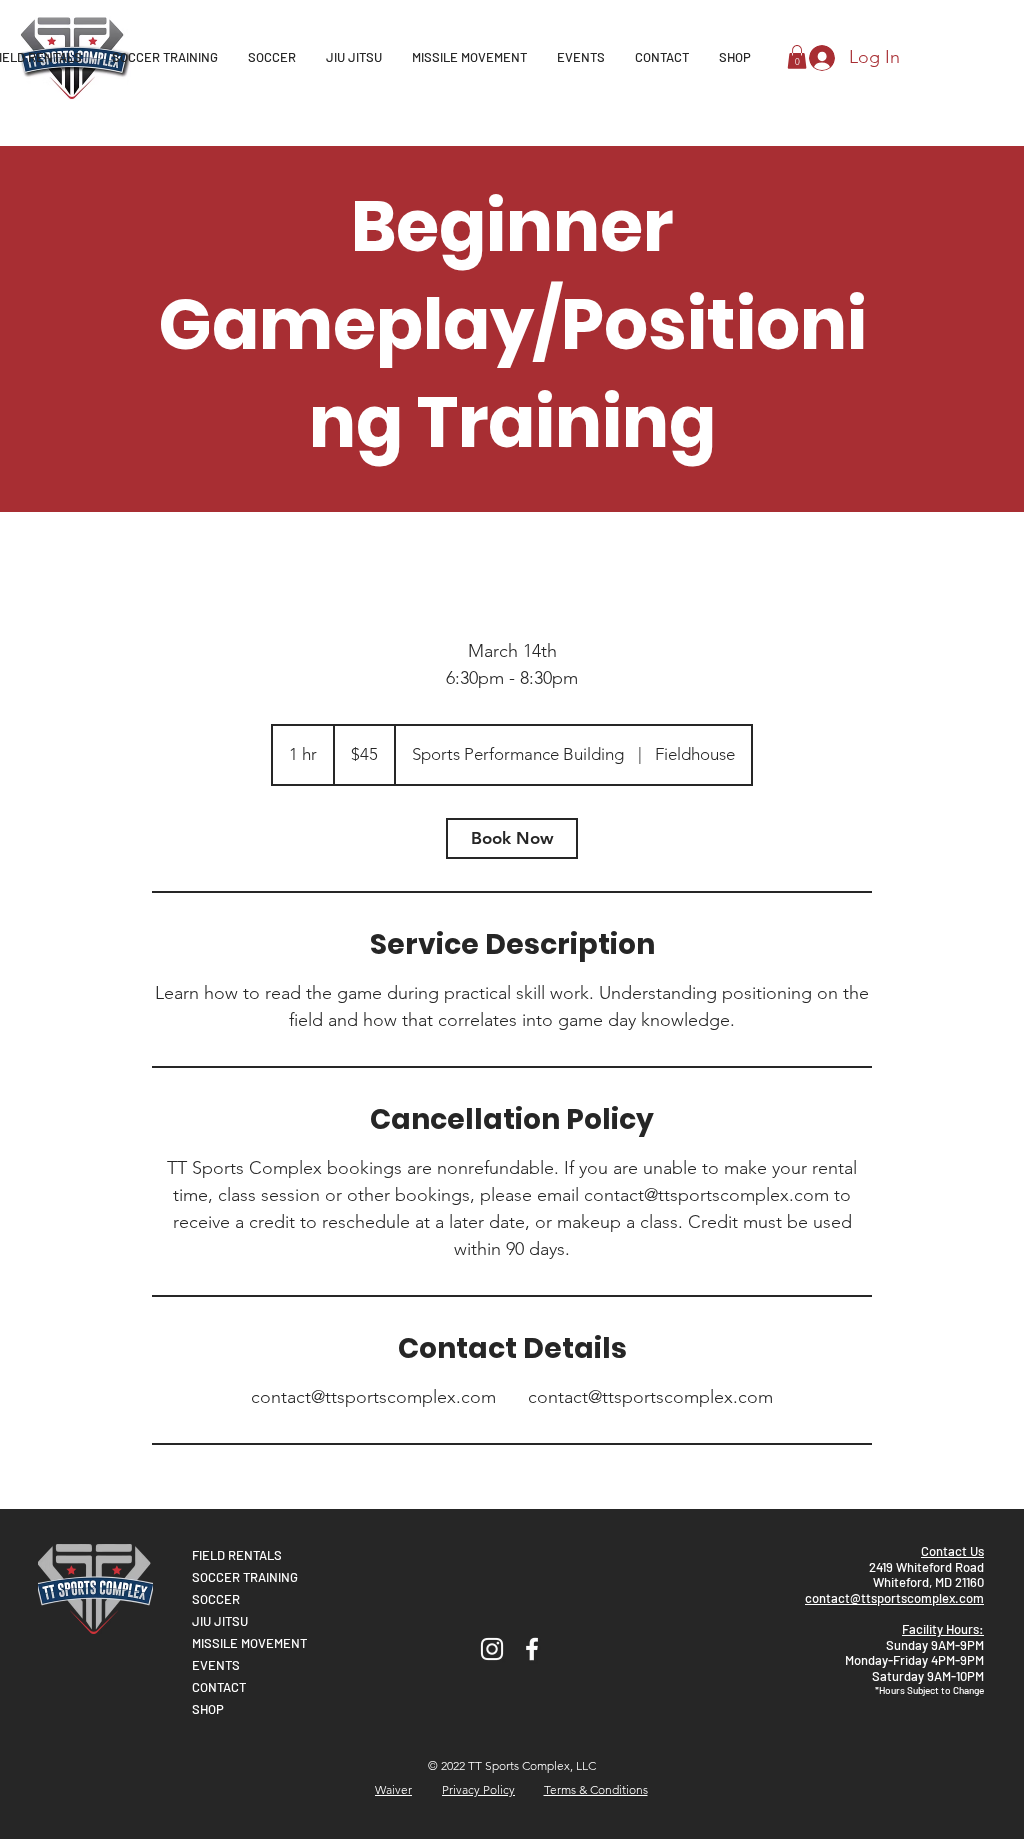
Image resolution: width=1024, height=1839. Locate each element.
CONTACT (219, 1687)
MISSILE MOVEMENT (249, 1643)
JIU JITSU (220, 1621)
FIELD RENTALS (237, 1555)
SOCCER (216, 1599)
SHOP (208, 1709)
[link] (512, 838)
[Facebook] (532, 1649)
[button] (797, 57)
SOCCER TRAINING (245, 1577)
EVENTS (216, 1665)
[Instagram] (492, 1649)
